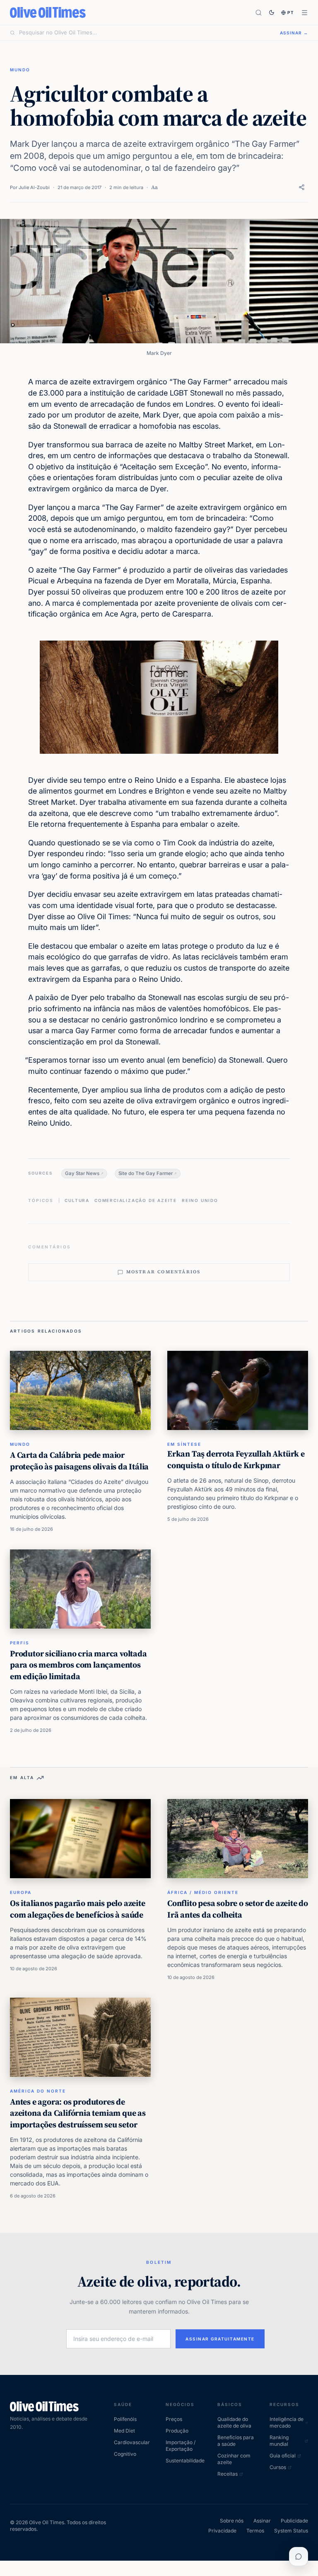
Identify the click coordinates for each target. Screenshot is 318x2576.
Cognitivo (125, 2454)
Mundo (20, 70)
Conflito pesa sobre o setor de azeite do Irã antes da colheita (238, 1909)
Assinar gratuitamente (220, 2339)
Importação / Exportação (181, 2446)
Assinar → (294, 33)
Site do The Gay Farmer (146, 1173)
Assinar (262, 2521)
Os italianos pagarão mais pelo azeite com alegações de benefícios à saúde (78, 1909)
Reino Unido (200, 1200)
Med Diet (124, 2431)
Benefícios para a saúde (236, 2441)
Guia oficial (283, 2456)
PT (291, 12)
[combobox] (145, 33)
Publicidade (294, 2521)
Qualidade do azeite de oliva (234, 2422)
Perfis (20, 1643)
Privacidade (222, 2531)
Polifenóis (125, 2419)
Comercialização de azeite (136, 1200)
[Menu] (305, 13)
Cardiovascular (132, 2442)
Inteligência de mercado (287, 2422)
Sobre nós (232, 2521)
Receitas (228, 2474)
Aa (154, 187)
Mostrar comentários (164, 1272)
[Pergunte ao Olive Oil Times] (299, 2557)
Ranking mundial (279, 2441)
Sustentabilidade (185, 2461)
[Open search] (259, 13)
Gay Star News (82, 1173)
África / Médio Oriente (203, 1892)
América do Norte (38, 2091)
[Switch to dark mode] (272, 12)
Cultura (77, 1200)
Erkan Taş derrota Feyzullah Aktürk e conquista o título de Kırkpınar (236, 1459)
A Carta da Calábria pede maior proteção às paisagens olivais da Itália (79, 1461)
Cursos (278, 2467)
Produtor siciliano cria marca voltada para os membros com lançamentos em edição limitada (78, 1665)
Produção (177, 2431)
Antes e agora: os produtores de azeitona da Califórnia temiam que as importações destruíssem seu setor (78, 2113)
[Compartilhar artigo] (302, 187)
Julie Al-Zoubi (34, 187)
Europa (21, 1892)
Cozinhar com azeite (234, 2459)
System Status (291, 2531)
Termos (255, 2531)
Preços (174, 2419)
